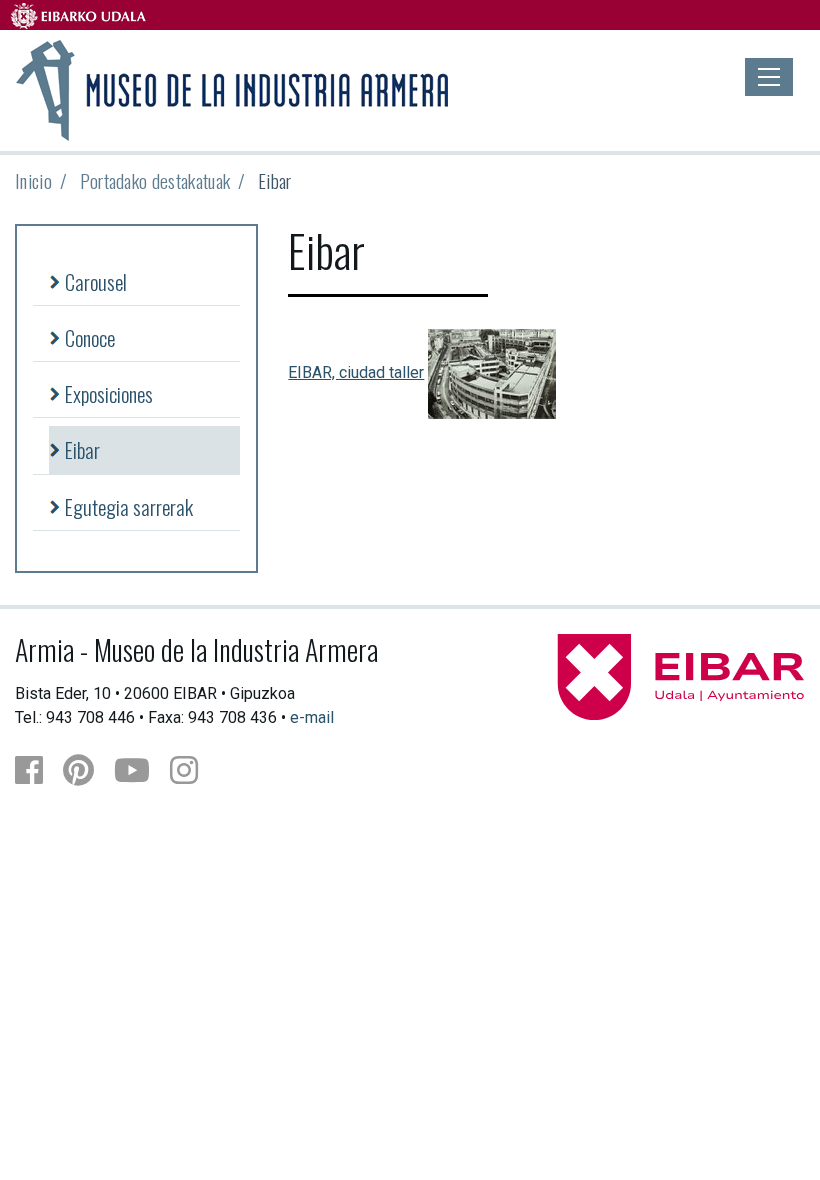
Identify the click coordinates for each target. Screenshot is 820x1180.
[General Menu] (769, 77)
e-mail (312, 717)
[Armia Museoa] (233, 88)
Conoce (90, 337)
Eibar (82, 449)
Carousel (96, 281)
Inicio (33, 180)
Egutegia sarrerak (129, 506)
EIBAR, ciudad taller (356, 372)
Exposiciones (109, 393)
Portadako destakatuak (155, 180)
